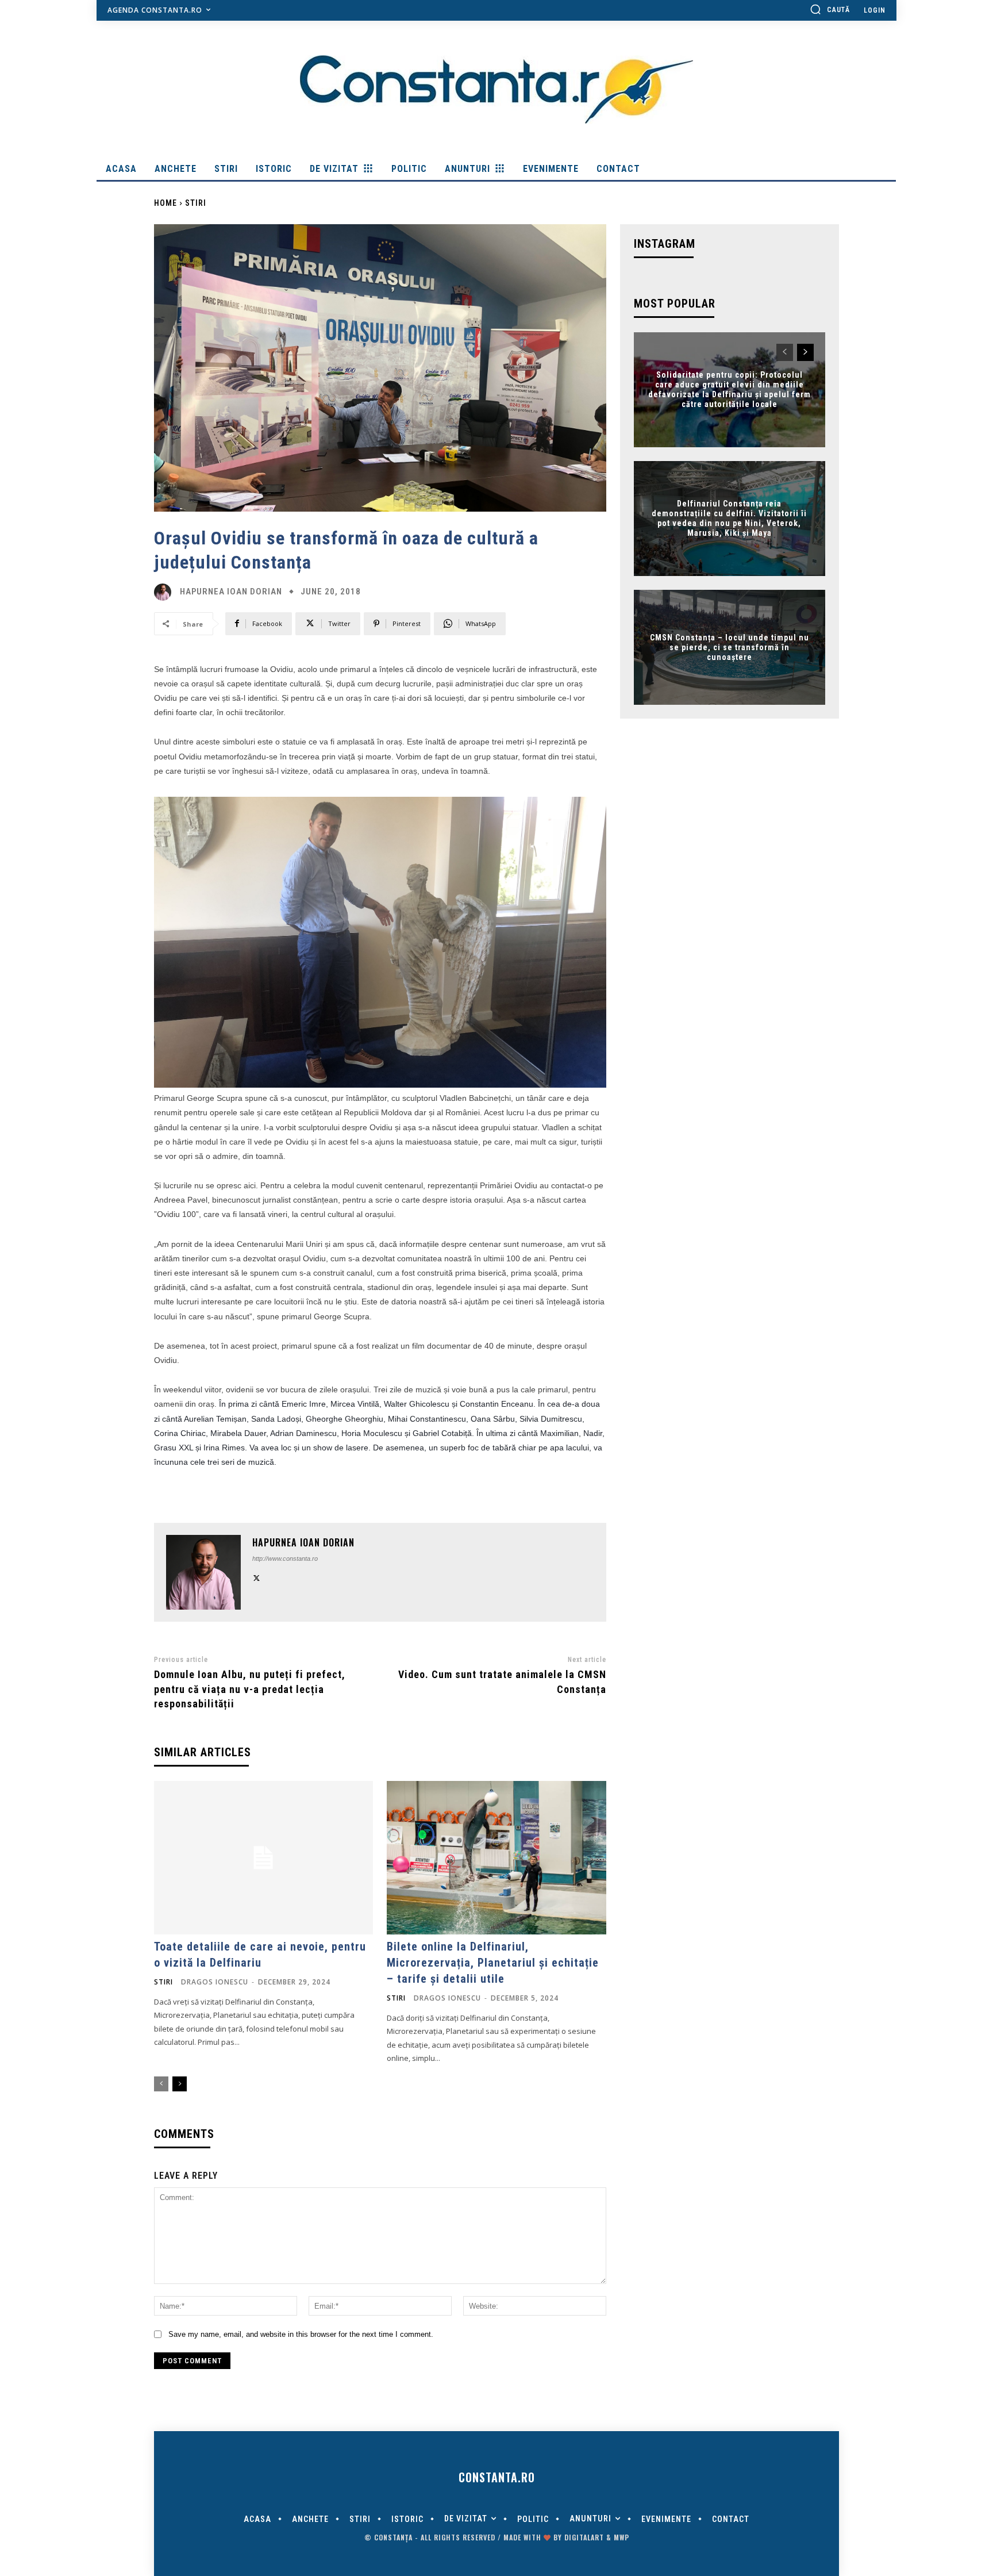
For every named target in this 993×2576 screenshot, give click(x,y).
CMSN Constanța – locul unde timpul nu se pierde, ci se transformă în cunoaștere (730, 647)
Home (165, 203)
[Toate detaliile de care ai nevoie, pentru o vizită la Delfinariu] (263, 1858)
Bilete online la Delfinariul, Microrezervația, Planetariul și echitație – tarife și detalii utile (493, 1963)
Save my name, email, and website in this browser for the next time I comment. (301, 2334)
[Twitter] (257, 1577)
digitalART (584, 2537)
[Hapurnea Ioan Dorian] (165, 592)
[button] (830, 9)
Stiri (196, 203)
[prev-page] (161, 2084)
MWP (621, 2537)
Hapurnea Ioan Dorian (231, 592)
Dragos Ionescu (215, 1982)
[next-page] (180, 2084)
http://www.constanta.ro (285, 1558)
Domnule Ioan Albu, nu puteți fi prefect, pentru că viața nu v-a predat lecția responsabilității (250, 1689)
